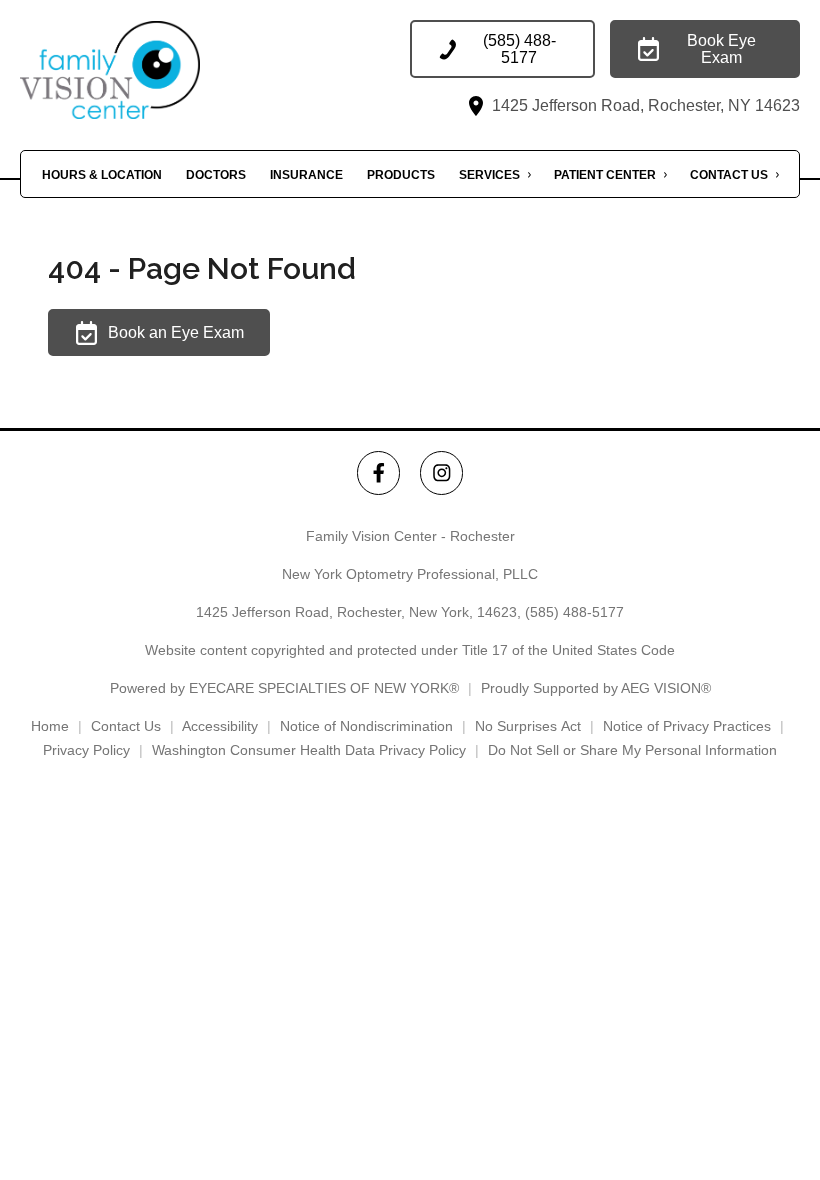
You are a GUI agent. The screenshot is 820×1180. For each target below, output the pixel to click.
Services (489, 175)
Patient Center (605, 175)
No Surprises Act (528, 726)
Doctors (216, 175)
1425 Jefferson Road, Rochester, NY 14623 (644, 105)
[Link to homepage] (140, 69)
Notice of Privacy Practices (687, 726)
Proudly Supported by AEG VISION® (596, 688)
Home (50, 726)
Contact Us (729, 175)
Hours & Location (102, 175)
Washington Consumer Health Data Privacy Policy (309, 750)
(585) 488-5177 (574, 612)
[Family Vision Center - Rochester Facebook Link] (378, 472)
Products (401, 175)
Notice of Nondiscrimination (366, 726)
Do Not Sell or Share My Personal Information (632, 750)
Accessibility (220, 726)
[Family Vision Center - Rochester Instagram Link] (441, 472)
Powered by (284, 688)
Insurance (306, 175)
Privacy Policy (86, 750)
